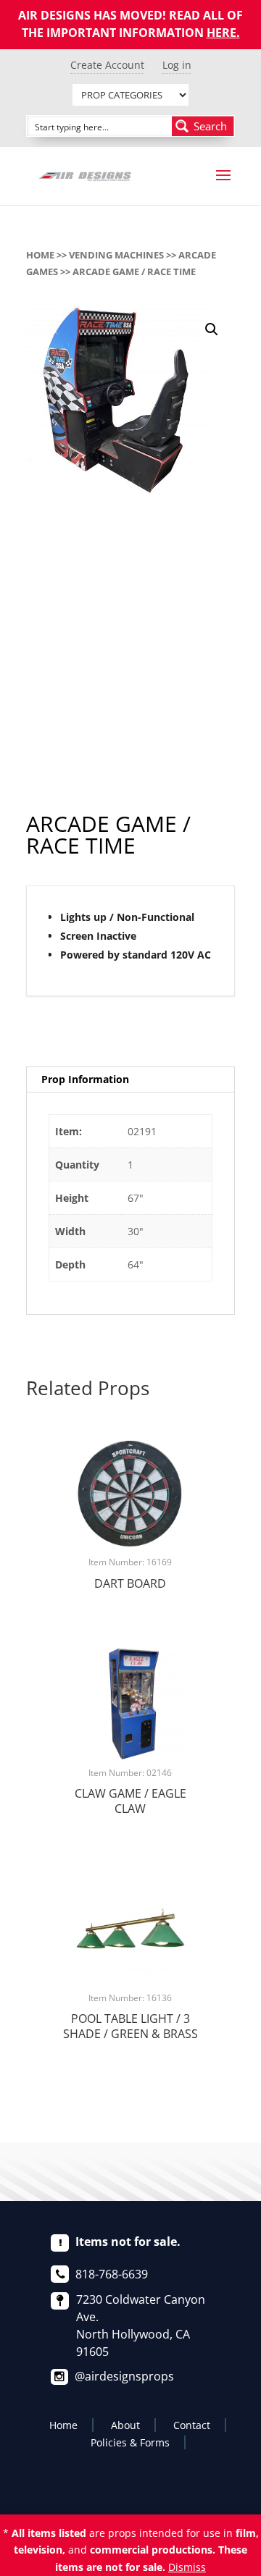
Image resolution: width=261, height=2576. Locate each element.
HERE (221, 33)
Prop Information (85, 1079)
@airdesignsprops (124, 2376)
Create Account (107, 65)
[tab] (130, 1080)
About (125, 2425)
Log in (177, 65)
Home (40, 255)
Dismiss (187, 2567)
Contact (192, 2425)
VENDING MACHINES (116, 255)
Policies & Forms (130, 2442)
